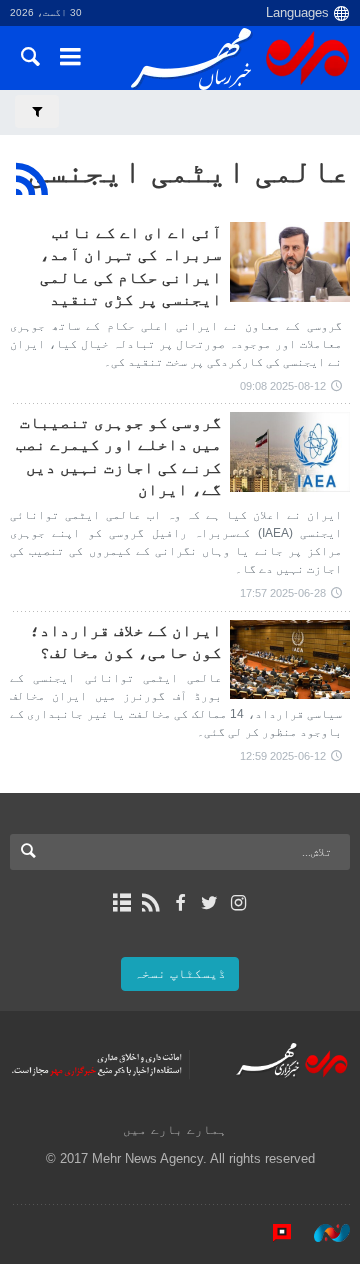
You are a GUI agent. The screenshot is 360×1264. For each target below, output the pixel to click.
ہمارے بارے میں (175, 1129)
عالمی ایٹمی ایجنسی (189, 171)
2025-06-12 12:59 (283, 756)
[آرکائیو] (121, 903)
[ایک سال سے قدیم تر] (290, 262)
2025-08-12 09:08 (283, 386)
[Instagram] (238, 903)
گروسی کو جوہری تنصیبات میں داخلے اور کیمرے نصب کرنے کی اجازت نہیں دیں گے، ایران (119, 456)
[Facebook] (179, 903)
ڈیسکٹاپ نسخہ (180, 973)
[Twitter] (209, 903)
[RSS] (32, 179)
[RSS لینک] (150, 903)
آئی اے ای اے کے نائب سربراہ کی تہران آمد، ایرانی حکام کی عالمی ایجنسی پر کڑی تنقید (131, 266)
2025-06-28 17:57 (283, 593)
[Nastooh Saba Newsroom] (322, 1233)
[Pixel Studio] (272, 1233)
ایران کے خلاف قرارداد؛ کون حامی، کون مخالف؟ (126, 641)
